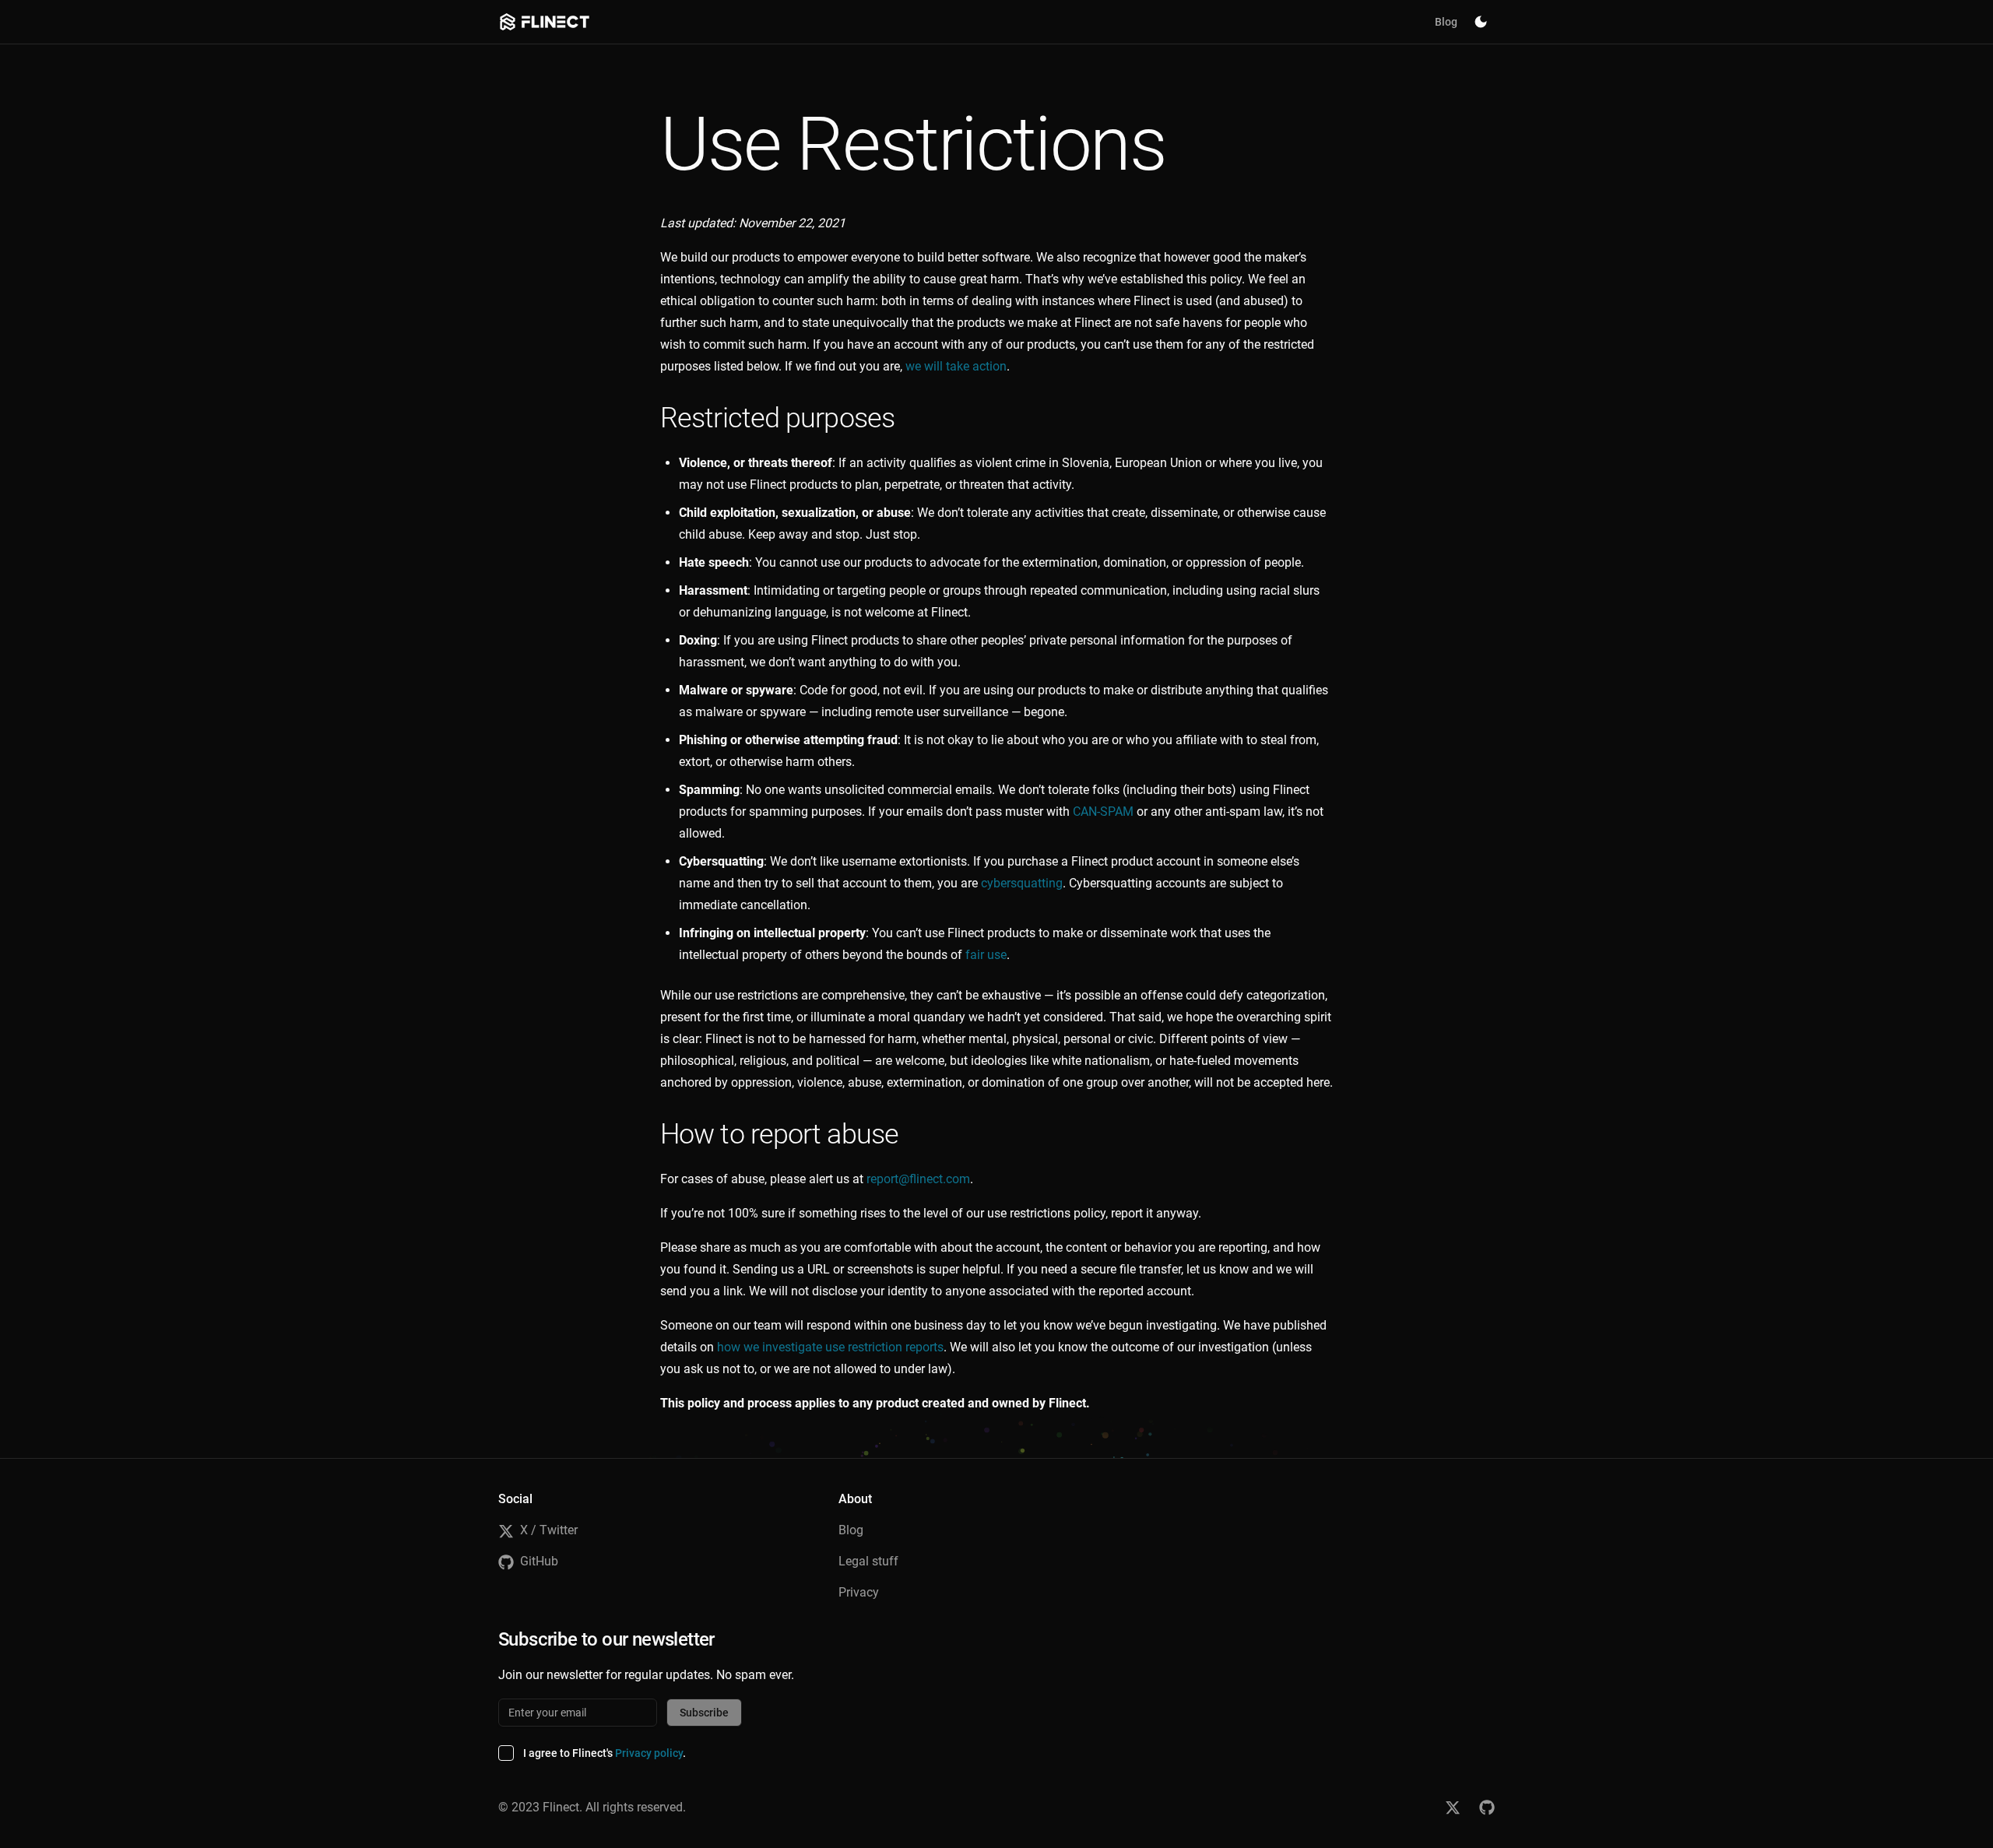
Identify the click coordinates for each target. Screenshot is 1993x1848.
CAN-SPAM (1103, 812)
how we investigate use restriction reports (830, 1347)
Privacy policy (649, 1753)
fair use (986, 955)
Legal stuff (868, 1561)
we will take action (956, 366)
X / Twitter (549, 1530)
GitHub (539, 1561)
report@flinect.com (918, 1179)
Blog (1446, 22)
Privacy (859, 1592)
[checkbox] (506, 1753)
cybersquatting (1022, 883)
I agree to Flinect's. (605, 1753)
